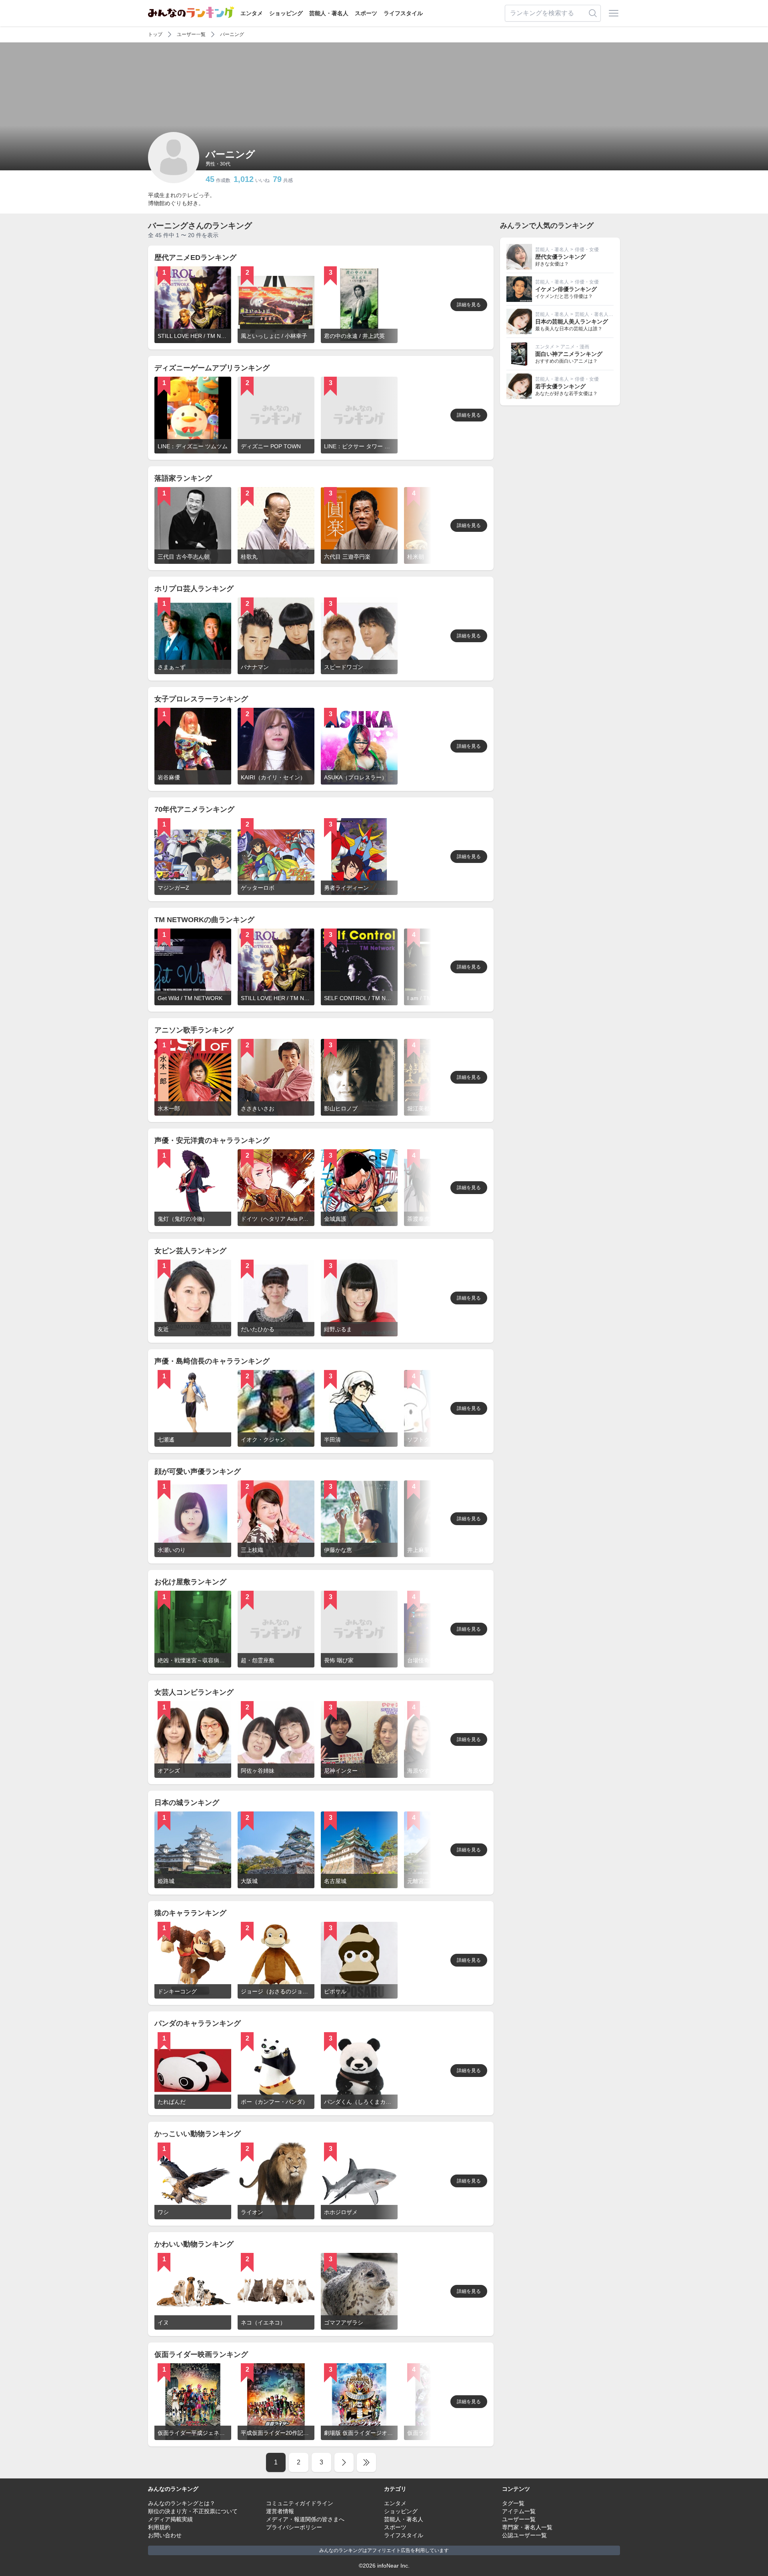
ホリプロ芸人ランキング (194, 589)
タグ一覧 (513, 2503)
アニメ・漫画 (575, 347)
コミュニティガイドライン (300, 2503)
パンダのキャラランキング (198, 2023)
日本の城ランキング (187, 1803)
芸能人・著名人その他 (599, 314)
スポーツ (366, 13)
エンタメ (252, 13)
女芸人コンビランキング (194, 1692)
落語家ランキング (183, 478)
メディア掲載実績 (170, 2519)
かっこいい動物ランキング (198, 2134)
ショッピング (286, 13)
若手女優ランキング (560, 386)
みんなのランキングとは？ (182, 2503)
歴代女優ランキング (560, 257)
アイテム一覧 (519, 2511)
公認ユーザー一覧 (524, 2535)
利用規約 (159, 2527)
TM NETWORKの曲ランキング (204, 920)
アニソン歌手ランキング (194, 1030)
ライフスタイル (403, 13)
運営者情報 (280, 2511)
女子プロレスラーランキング (201, 699)
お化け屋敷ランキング (190, 1582)
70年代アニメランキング (194, 809)
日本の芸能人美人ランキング (572, 322)
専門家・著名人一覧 (527, 2527)
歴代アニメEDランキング (195, 258)
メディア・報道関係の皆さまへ (305, 2519)
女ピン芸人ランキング (190, 1251)
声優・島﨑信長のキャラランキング (212, 1361)
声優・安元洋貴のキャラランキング (212, 1140)
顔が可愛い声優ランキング (198, 1472)
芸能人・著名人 (329, 13)
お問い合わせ (165, 2535)
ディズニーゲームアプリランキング (212, 368)
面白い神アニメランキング (569, 354)
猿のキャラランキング (190, 1913)
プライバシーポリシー (294, 2527)
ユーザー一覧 (191, 34)
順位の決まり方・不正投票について (193, 2511)
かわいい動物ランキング (194, 2244)
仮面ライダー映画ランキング (201, 2354)
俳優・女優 (587, 250)
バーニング (232, 34)
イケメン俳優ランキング (566, 289)
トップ (155, 34)
